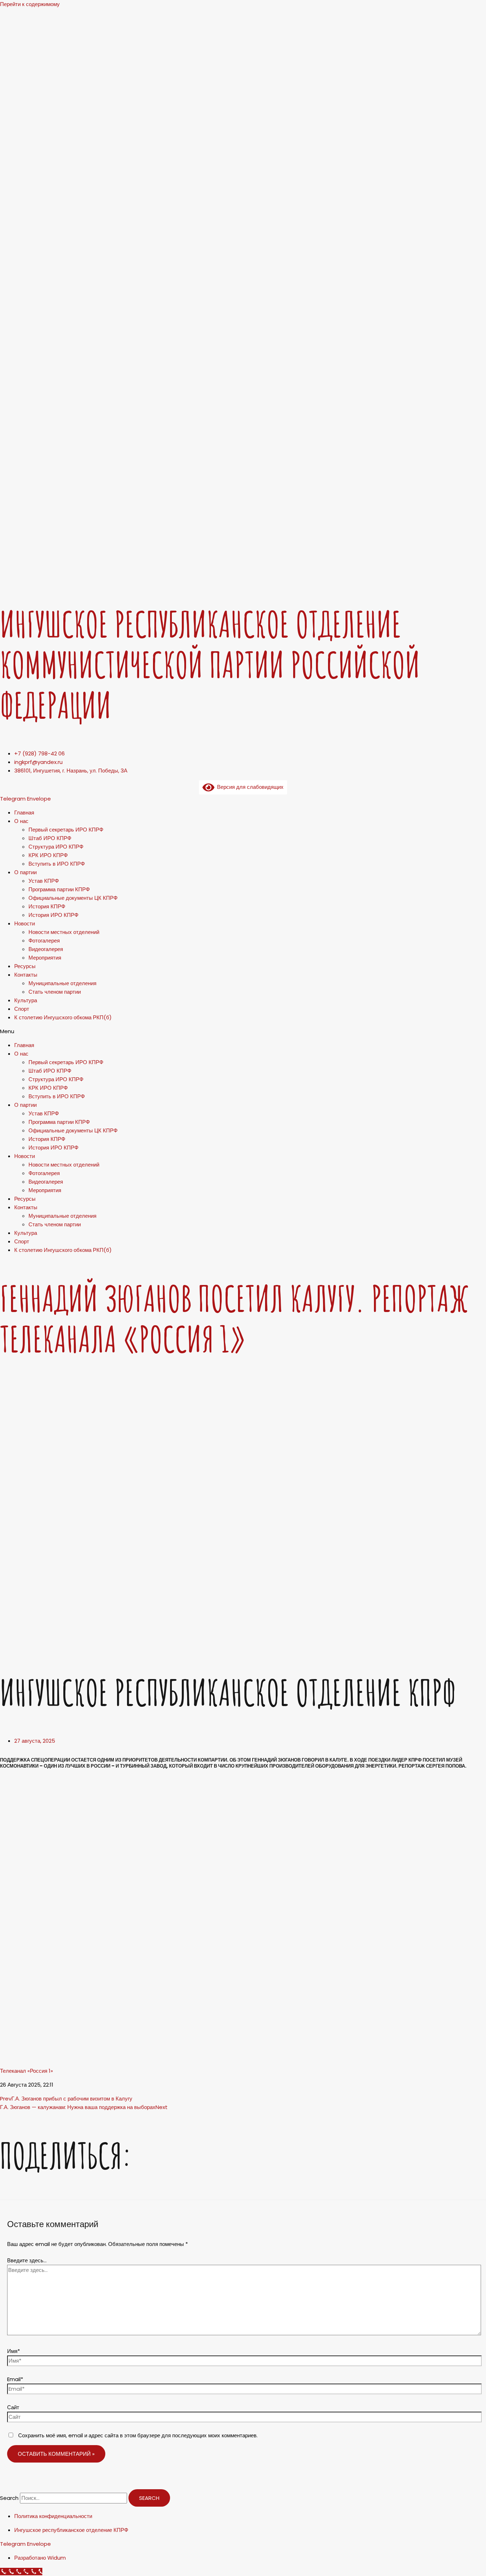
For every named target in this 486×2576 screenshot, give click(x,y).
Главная (24, 812)
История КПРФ (47, 906)
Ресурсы (25, 966)
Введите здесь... (27, 2260)
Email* (15, 2379)
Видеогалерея (46, 949)
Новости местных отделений (64, 932)
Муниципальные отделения (62, 983)
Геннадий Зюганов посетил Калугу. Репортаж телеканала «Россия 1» (234, 1319)
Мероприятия (45, 958)
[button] (243, 1031)
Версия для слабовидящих (249, 787)
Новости (25, 923)
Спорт (22, 1009)
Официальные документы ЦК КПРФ (73, 898)
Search (9, 2498)
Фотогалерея (44, 941)
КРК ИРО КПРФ (48, 855)
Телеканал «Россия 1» (27, 2071)
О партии (25, 872)
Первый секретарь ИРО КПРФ (66, 830)
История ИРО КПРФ (53, 915)
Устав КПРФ (44, 881)
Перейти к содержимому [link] (30, 4)
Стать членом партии (55, 992)
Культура (26, 1000)
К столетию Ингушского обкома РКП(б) (63, 1017)
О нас (21, 821)
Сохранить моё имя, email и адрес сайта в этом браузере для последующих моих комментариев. (138, 2435)
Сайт (13, 2407)
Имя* (14, 2351)
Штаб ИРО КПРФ (50, 838)
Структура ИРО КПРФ (56, 847)
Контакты (26, 975)
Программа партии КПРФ (59, 889)
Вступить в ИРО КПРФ (57, 864)
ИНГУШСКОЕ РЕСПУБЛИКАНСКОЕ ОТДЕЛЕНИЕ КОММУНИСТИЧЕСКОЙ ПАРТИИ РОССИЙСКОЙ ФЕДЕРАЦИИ (210, 665)
